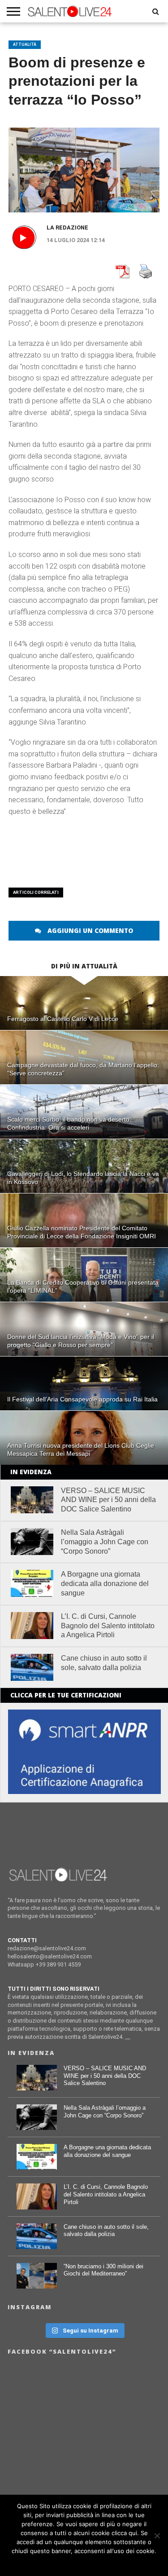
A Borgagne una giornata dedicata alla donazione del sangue (105, 1584)
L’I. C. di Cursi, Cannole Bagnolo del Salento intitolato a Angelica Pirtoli (108, 1626)
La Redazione (67, 228)
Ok (84, 2563)
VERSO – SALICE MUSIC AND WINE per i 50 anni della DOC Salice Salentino (108, 1500)
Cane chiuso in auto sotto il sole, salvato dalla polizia (104, 1663)
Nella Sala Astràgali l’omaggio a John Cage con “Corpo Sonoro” (105, 1542)
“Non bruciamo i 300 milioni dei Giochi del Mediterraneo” (103, 2270)
